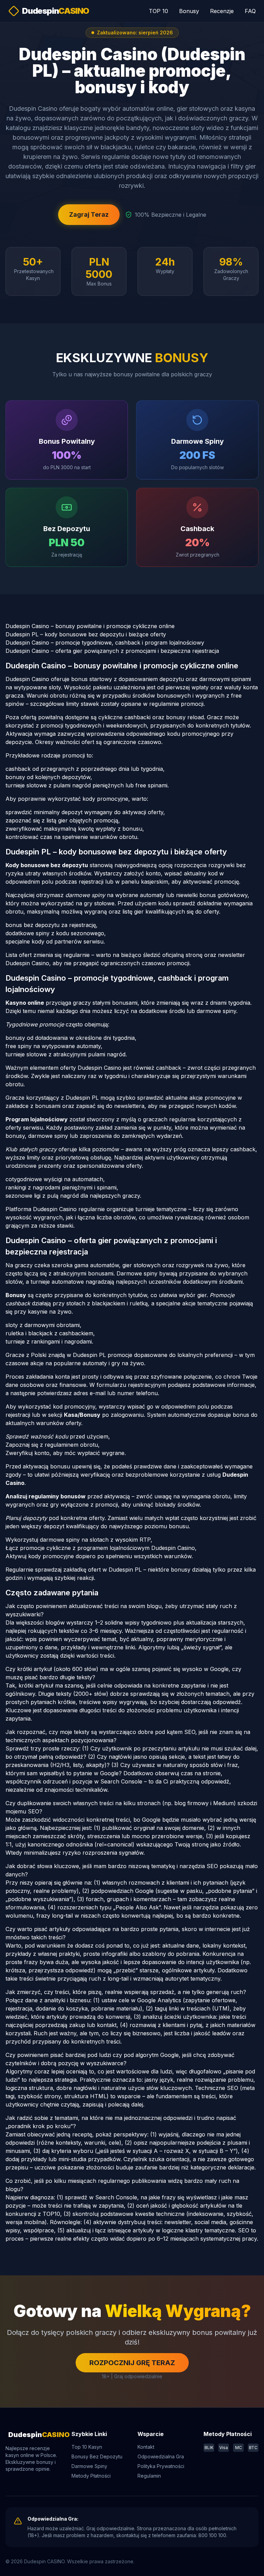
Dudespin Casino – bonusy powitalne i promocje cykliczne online (90, 626)
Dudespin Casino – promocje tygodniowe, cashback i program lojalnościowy (105, 643)
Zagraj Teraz (89, 214)
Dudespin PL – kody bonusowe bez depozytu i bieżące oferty (86, 634)
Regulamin (149, 2476)
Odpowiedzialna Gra (161, 2456)
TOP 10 (158, 11)
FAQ (250, 11)
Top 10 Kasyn (87, 2447)
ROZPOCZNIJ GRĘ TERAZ (132, 2363)
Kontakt (146, 2447)
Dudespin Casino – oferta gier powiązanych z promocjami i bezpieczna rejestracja (112, 651)
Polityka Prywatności (161, 2466)
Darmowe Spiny (89, 2466)
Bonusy (189, 11)
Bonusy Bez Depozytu (97, 2456)
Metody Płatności (91, 2476)
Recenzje (222, 11)
